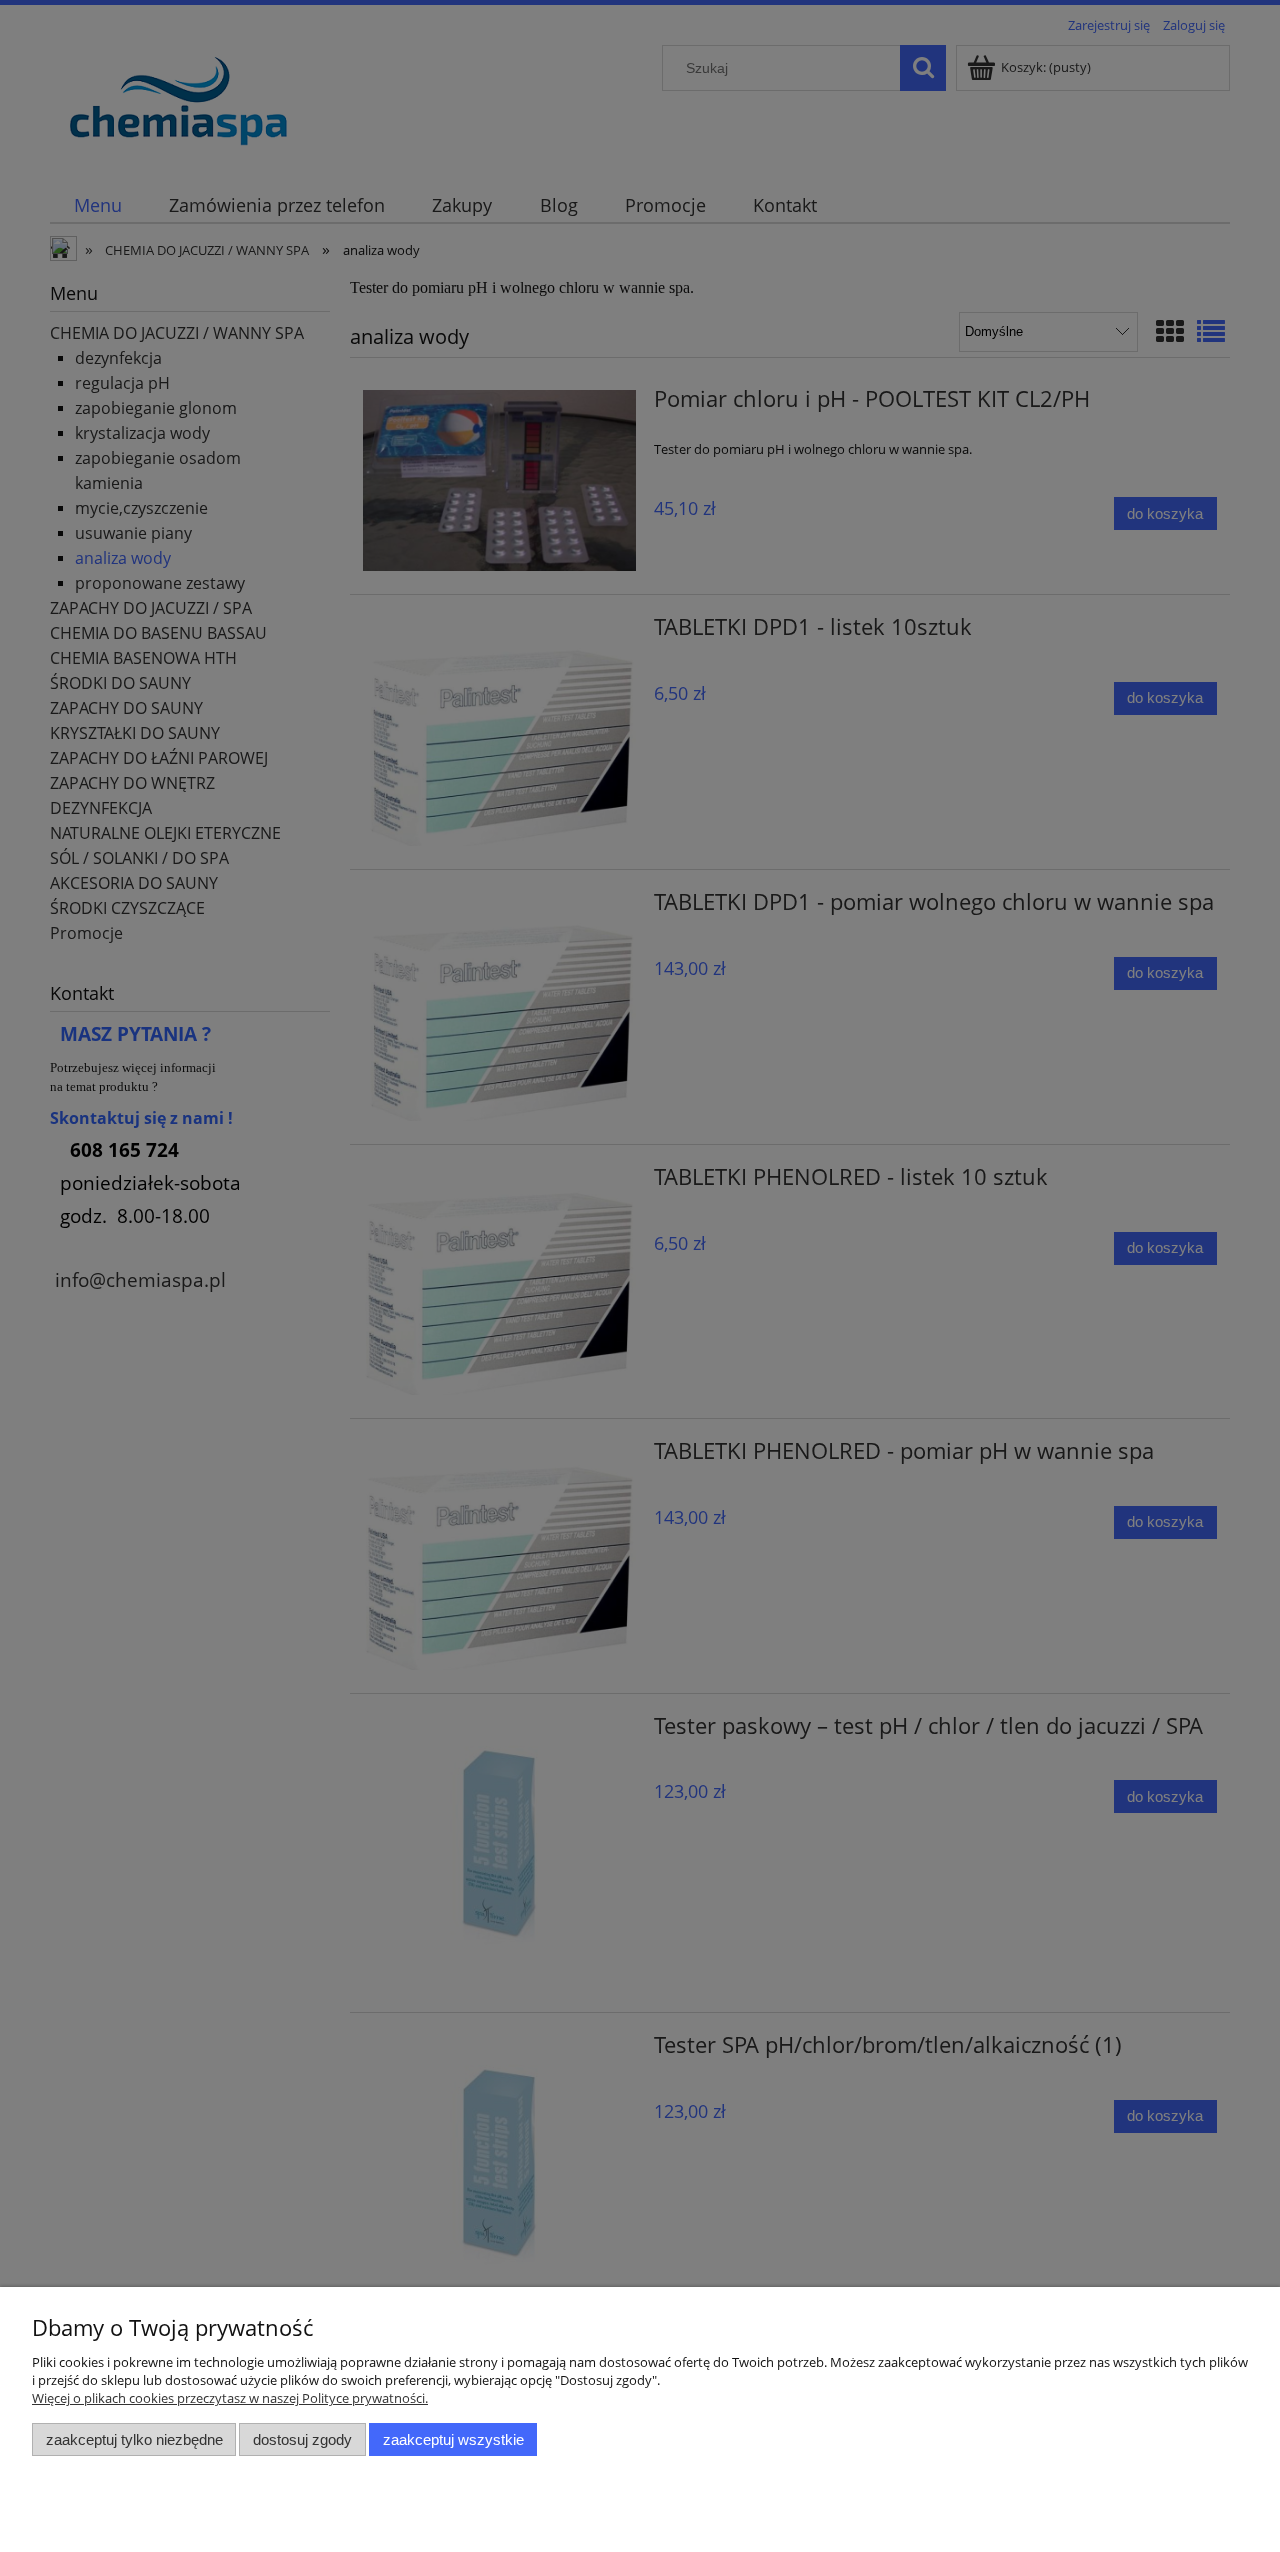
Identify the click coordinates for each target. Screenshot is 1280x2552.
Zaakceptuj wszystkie (453, 2439)
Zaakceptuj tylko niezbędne (134, 2439)
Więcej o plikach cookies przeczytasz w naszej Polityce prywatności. (230, 2398)
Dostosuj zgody (302, 2439)
